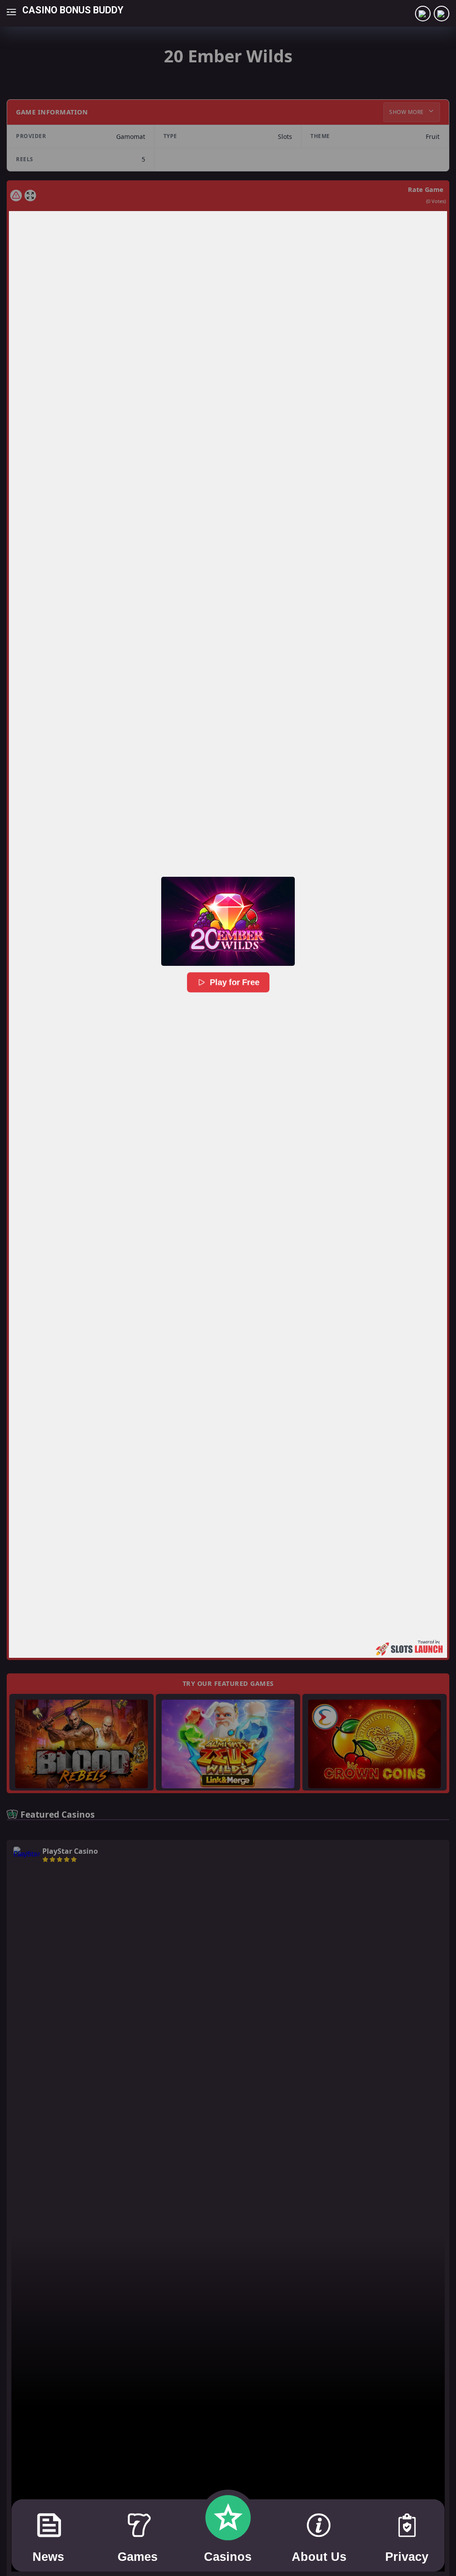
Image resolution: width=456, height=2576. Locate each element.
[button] (228, 921)
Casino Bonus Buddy (73, 10)
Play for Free (235, 982)
